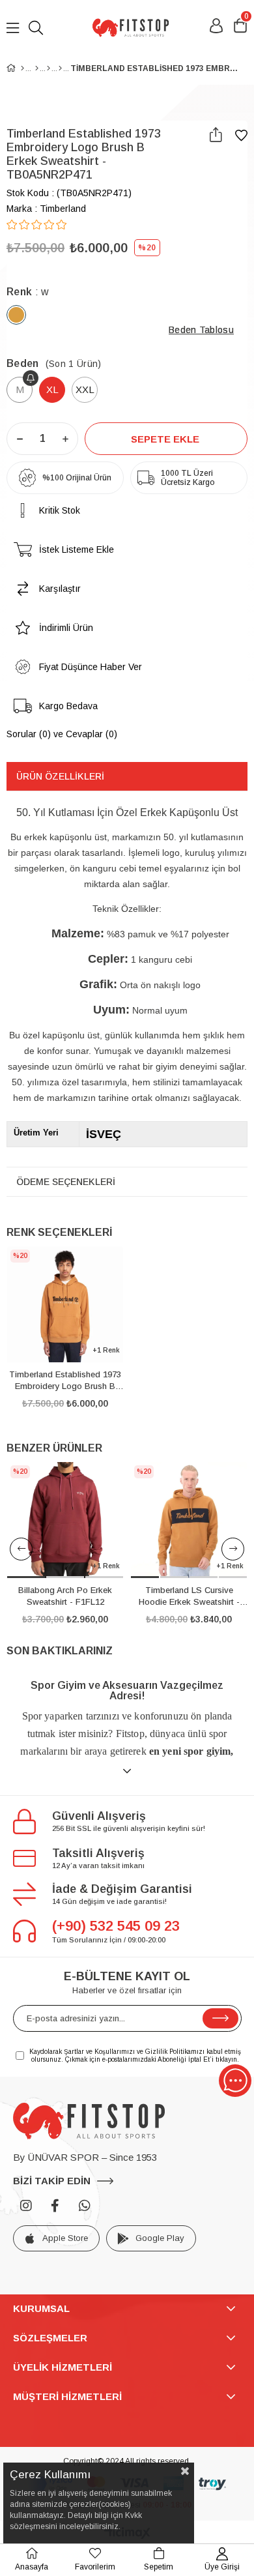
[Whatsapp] (85, 2206)
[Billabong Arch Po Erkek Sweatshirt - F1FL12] (65, 1520)
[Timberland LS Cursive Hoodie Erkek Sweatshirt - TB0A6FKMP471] (189, 1520)
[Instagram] (26, 2206)
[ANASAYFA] (22, 68)
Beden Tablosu (201, 330)
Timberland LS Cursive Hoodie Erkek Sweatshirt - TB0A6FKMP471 (189, 1597)
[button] (26, 1577)
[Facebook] (55, 2206)
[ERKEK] (37, 68)
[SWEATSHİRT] (60, 68)
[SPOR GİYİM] (49, 68)
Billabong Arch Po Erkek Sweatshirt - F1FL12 (65, 1596)
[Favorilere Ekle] (241, 136)
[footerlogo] (89, 2121)
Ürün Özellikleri (60, 776)
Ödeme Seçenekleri (66, 1182)
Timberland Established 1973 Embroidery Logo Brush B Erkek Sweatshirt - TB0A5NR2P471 (65, 1381)
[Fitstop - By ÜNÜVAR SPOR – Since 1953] (130, 28)
